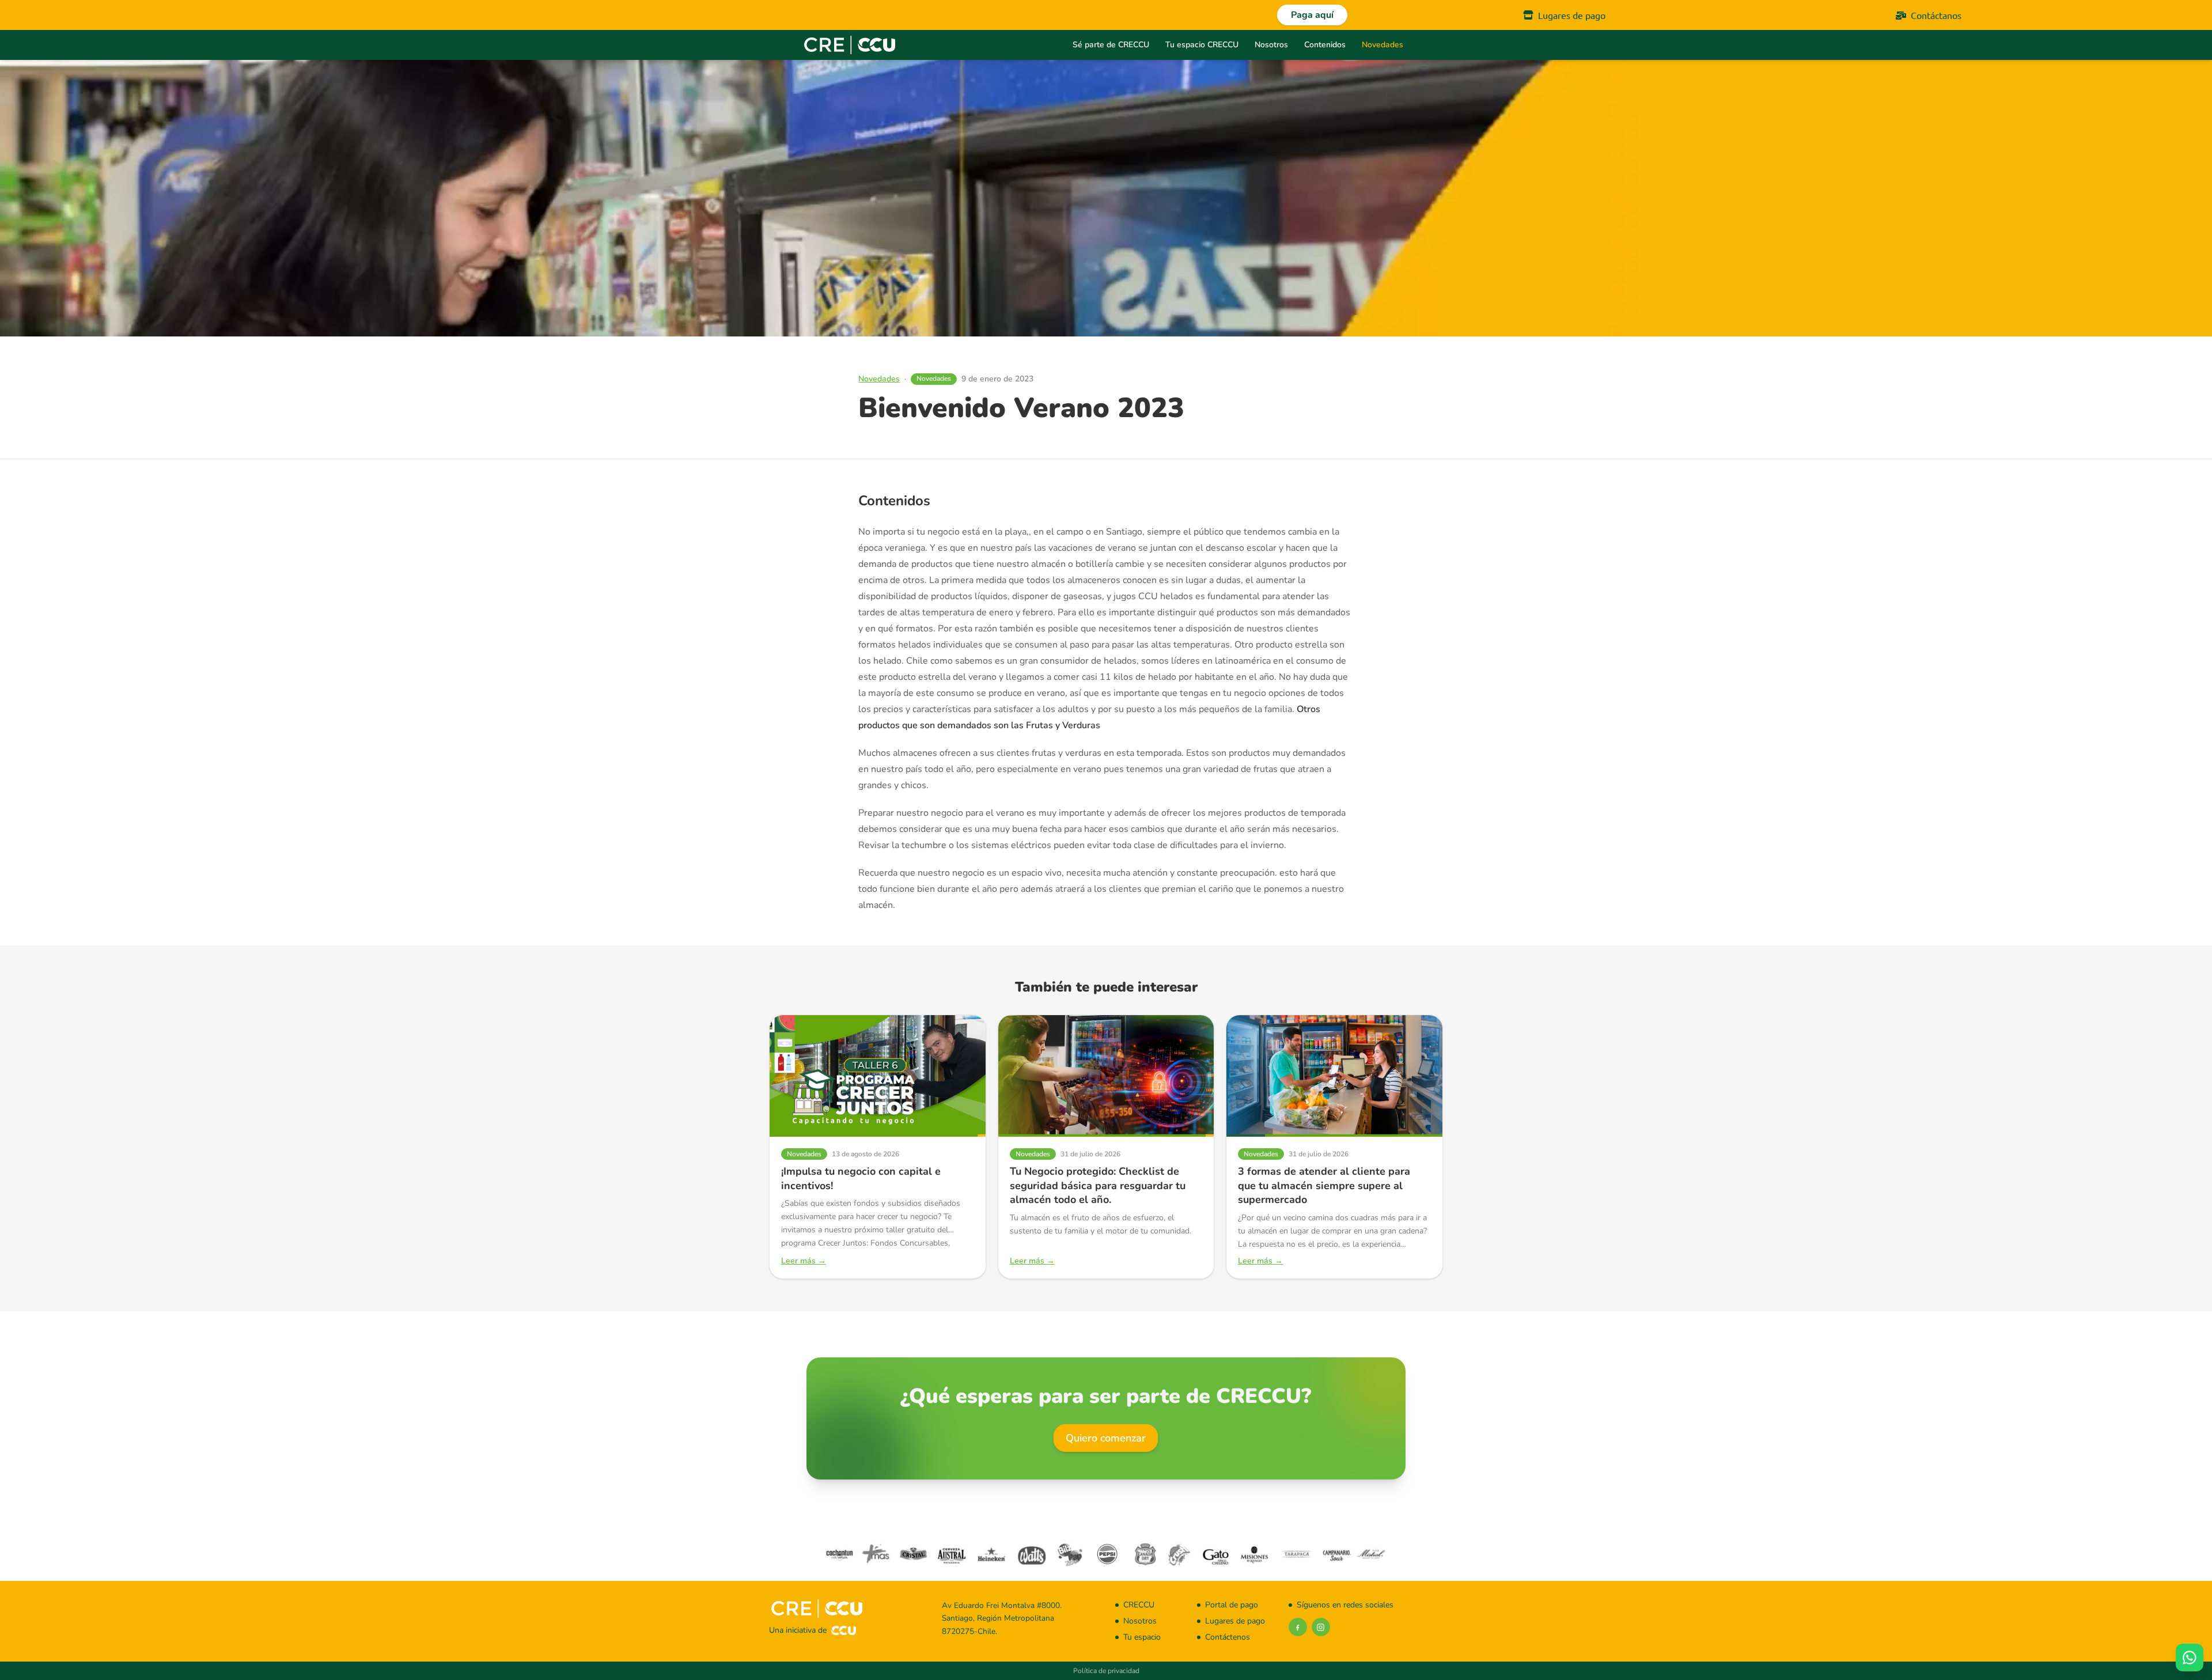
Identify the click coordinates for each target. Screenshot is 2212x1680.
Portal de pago (1232, 1605)
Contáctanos (1936, 15)
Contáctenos (1228, 1637)
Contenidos (1325, 45)
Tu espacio (1142, 1637)
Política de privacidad (1106, 1671)
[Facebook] (1298, 1627)
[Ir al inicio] (849, 45)
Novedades (1382, 45)
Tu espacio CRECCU (1202, 45)
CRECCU (1139, 1605)
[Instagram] (1321, 1627)
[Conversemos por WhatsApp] (2190, 1658)
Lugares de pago (1572, 15)
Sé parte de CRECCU (1111, 45)
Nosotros (1271, 45)
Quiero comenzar (1106, 1438)
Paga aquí (1312, 15)
